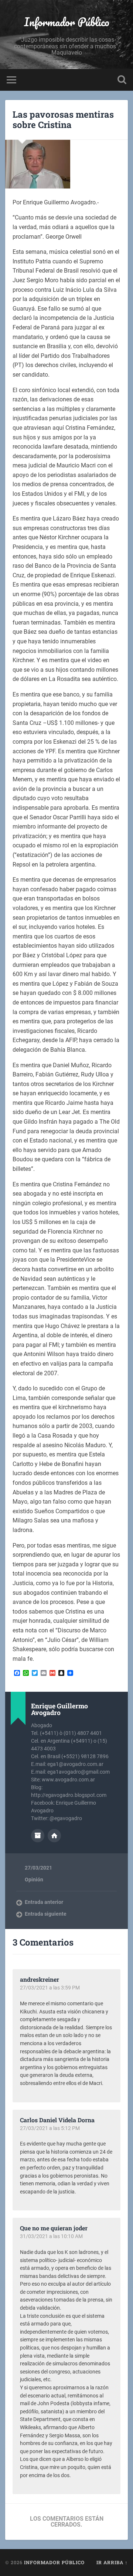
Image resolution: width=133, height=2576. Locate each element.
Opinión (34, 1880)
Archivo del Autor (38, 1836)
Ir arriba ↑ (112, 2562)
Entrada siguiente (46, 1914)
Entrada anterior (44, 1902)
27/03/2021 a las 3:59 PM (50, 1988)
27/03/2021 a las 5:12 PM (50, 2128)
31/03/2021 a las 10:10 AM (51, 2236)
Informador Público (67, 22)
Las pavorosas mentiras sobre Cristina (63, 120)
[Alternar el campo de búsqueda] (122, 80)
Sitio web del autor (54, 1836)
